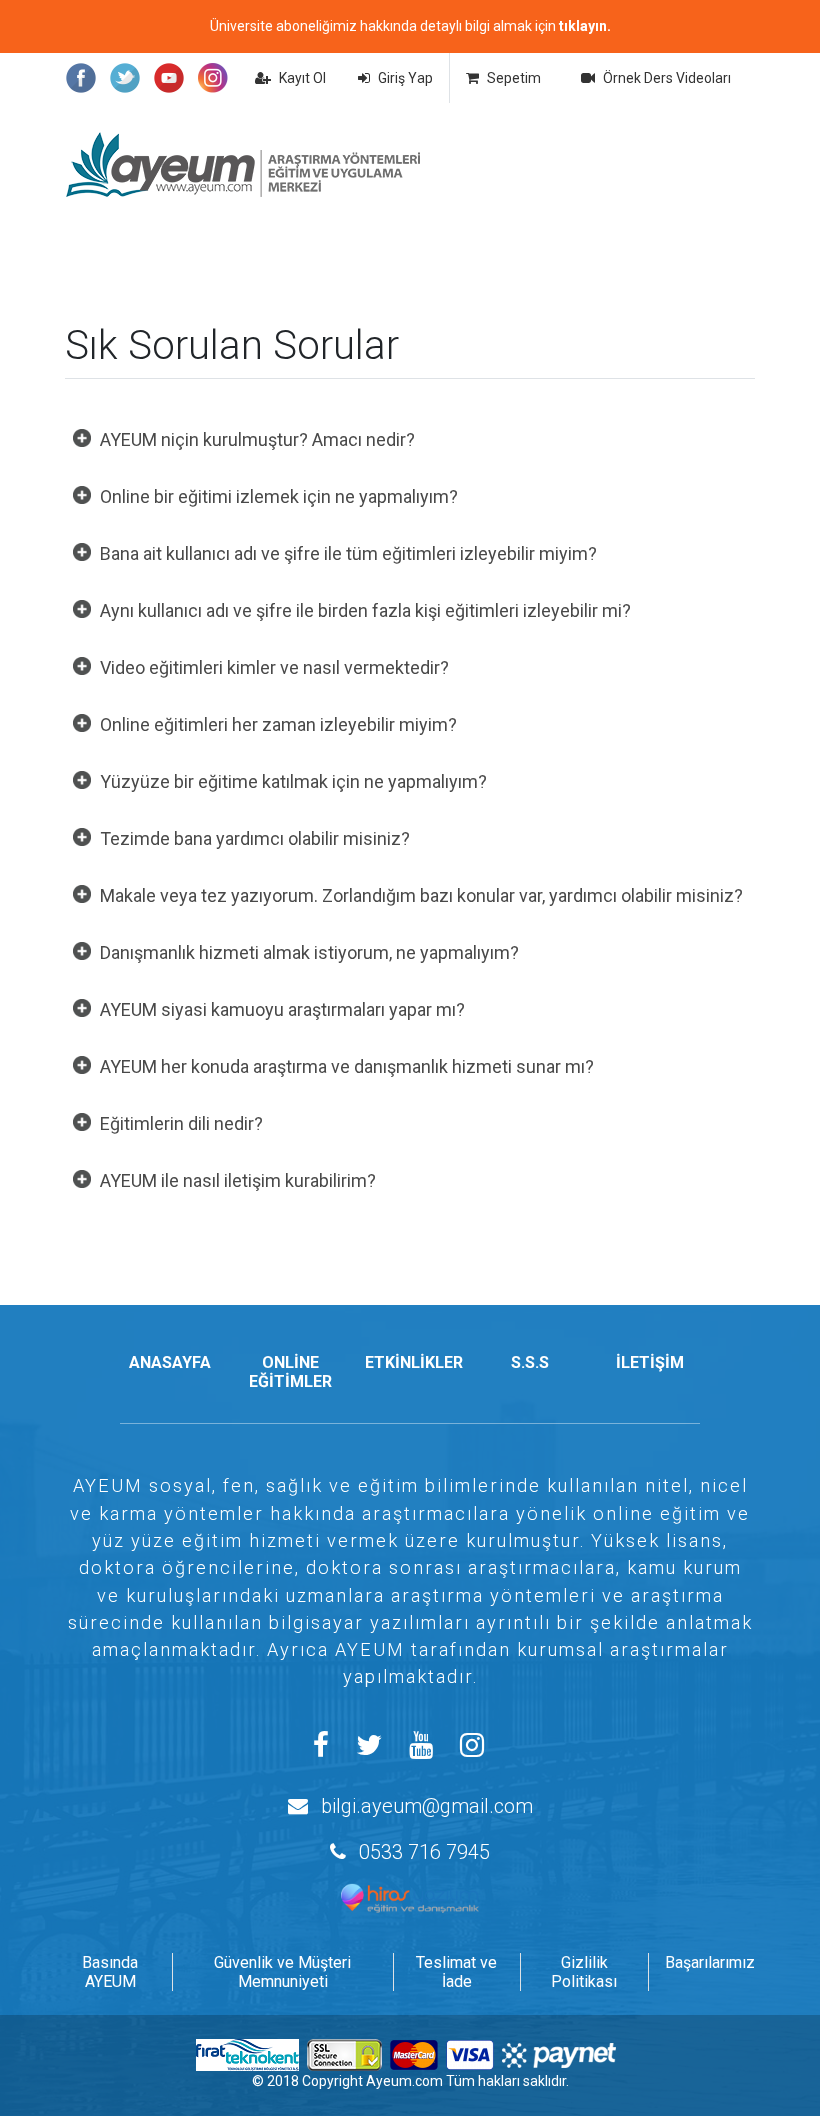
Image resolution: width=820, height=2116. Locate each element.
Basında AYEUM (110, 1972)
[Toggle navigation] (710, 165)
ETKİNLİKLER (414, 1362)
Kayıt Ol (302, 78)
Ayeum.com (404, 2081)
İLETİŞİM (650, 1362)
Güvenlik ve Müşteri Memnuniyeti (282, 1972)
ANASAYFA (170, 1362)
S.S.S (530, 1362)
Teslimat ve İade (456, 1972)
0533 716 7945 (424, 1852)
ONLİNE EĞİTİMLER (290, 1372)
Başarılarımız (710, 1962)
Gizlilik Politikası (584, 1972)
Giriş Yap (405, 78)
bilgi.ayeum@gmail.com (427, 1806)
